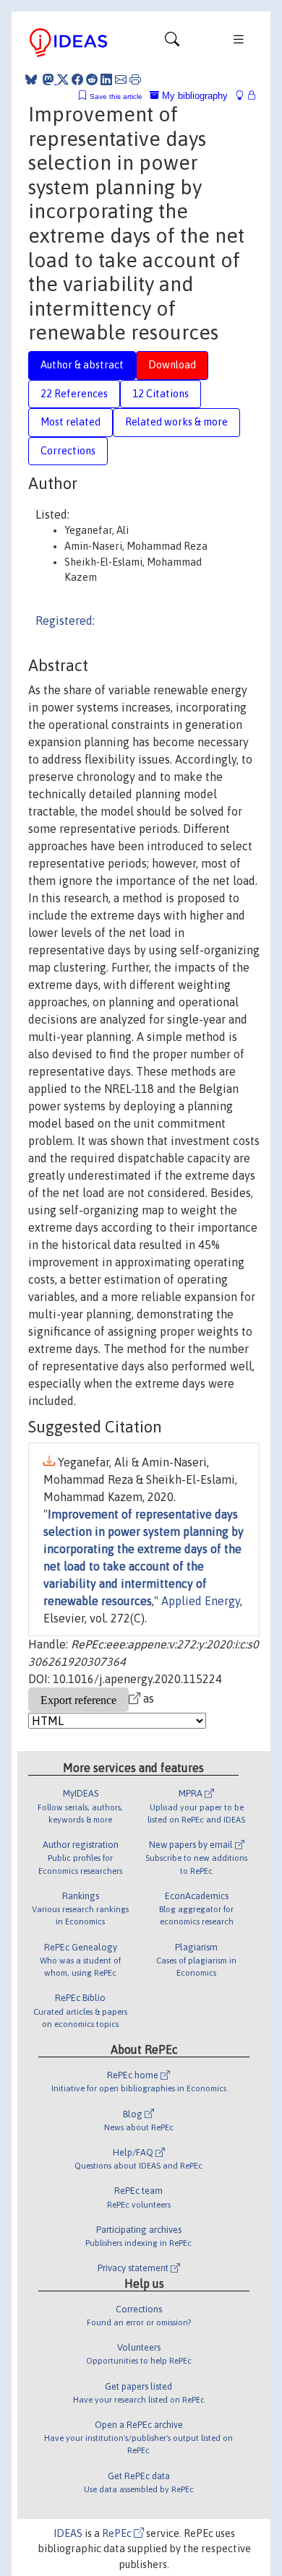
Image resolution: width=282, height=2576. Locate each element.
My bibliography (193, 96)
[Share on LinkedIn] (106, 79)
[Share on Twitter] (63, 79)
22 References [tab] (74, 394)
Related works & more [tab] (176, 422)
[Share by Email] (121, 79)
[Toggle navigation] (172, 43)
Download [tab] (172, 365)
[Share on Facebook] (77, 79)
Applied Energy (201, 1601)
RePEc (118, 2533)
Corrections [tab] (68, 451)
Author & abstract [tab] (82, 365)
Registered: (65, 621)
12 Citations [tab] (161, 394)
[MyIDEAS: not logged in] (244, 96)
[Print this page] (135, 79)
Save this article (116, 96)
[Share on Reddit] (92, 79)
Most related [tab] (70, 422)
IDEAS (68, 2533)
